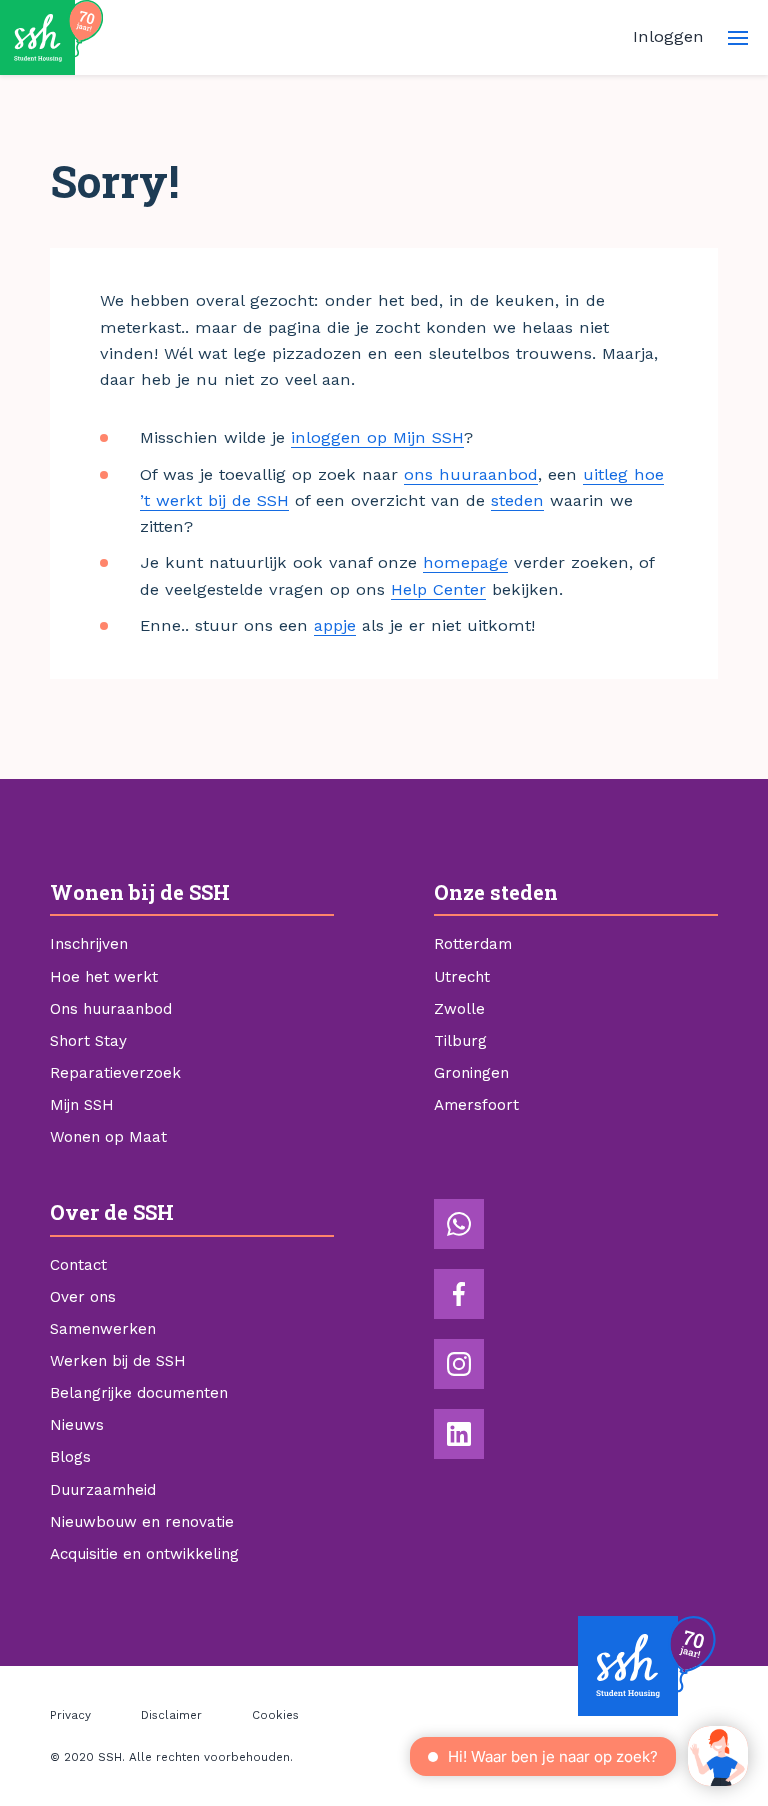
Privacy (70, 1715)
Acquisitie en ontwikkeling (144, 1554)
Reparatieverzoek (115, 1073)
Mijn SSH (82, 1105)
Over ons (83, 1297)
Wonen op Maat (108, 1137)
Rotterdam (473, 944)
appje (335, 625)
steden (517, 500)
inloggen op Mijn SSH (377, 437)
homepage (465, 562)
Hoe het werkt (104, 977)
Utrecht (462, 977)
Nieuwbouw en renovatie (142, 1522)
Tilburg (460, 1041)
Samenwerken (103, 1329)
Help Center (438, 589)
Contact (78, 1265)
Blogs (70, 1457)
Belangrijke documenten (139, 1393)
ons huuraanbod (471, 474)
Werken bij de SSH (118, 1361)
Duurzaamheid (103, 1490)
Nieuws (77, 1425)
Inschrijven (89, 944)
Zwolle (459, 1009)
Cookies (275, 1715)
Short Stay (88, 1041)
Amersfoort (476, 1105)
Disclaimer (171, 1715)
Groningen (471, 1073)
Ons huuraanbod (111, 1009)
